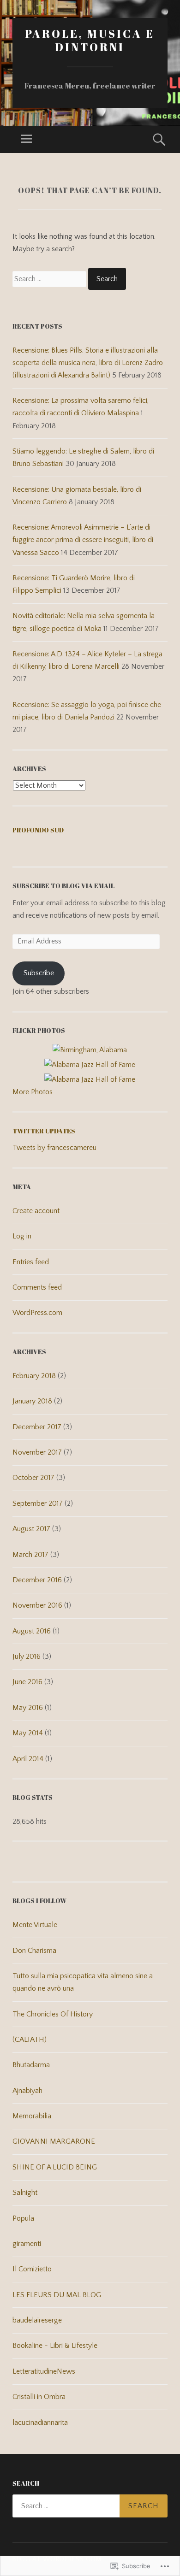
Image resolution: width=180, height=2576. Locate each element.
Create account (36, 1211)
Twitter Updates (44, 1131)
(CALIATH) (30, 2040)
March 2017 (30, 1555)
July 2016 (27, 1656)
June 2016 (27, 1682)
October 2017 (33, 1478)
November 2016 (37, 1605)
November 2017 (37, 1452)
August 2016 (32, 1631)
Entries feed (31, 1262)
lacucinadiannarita (40, 2423)
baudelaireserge (37, 2320)
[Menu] (26, 139)
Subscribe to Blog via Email (63, 886)
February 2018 (34, 1376)
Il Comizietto (32, 2269)
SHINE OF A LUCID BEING (55, 2167)
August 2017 (31, 1529)
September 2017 (38, 1503)
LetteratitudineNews (44, 2371)
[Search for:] (50, 279)
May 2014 (28, 1733)
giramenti (27, 2244)
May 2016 (28, 1708)
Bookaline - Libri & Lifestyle (55, 2346)
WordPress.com (37, 1313)
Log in (22, 1236)
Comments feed (37, 1287)
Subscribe (39, 973)
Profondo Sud (38, 830)
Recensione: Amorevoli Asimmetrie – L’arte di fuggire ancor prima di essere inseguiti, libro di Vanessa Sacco (83, 540)
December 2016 (37, 1580)
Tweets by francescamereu (54, 1148)
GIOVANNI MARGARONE (54, 2141)
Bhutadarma (31, 2065)
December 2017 (37, 1427)
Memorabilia (32, 2116)
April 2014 (28, 1759)
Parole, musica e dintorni (90, 40)
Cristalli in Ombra (39, 2397)
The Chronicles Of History (53, 2014)
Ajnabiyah (27, 2091)
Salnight (25, 2193)
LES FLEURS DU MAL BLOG (57, 2295)
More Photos (33, 1092)
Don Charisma (34, 1951)
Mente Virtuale (35, 1925)
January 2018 (32, 1401)
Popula (23, 2218)
